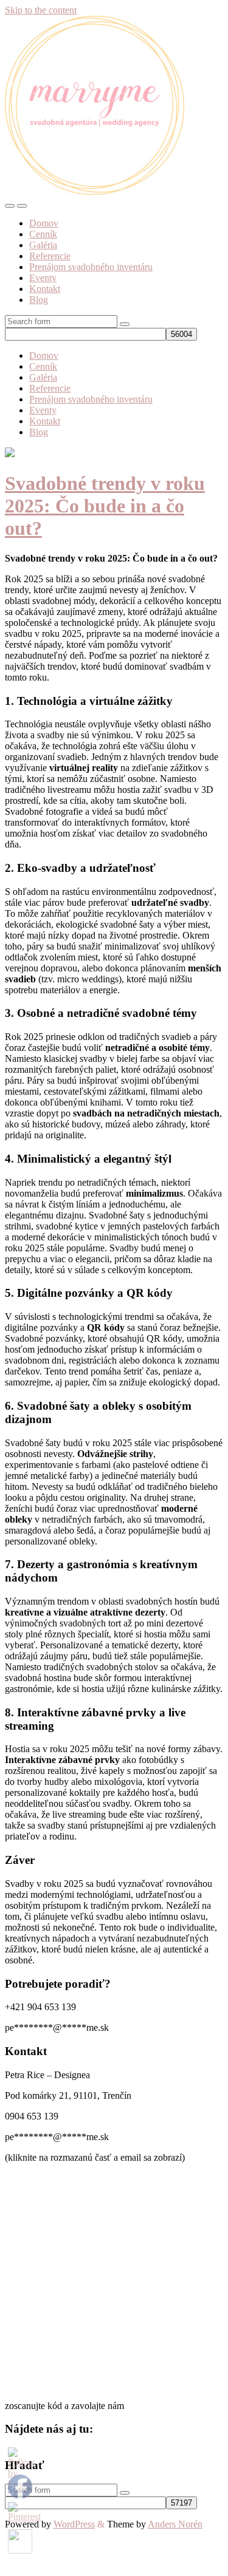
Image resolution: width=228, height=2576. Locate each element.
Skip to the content (41, 10)
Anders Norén (175, 2524)
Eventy (43, 278)
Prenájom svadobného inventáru (91, 267)
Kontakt (45, 289)
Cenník (43, 234)
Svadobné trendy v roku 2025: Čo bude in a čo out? (105, 506)
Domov (44, 223)
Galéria (43, 245)
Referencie (50, 256)
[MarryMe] (95, 192)
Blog (39, 300)
